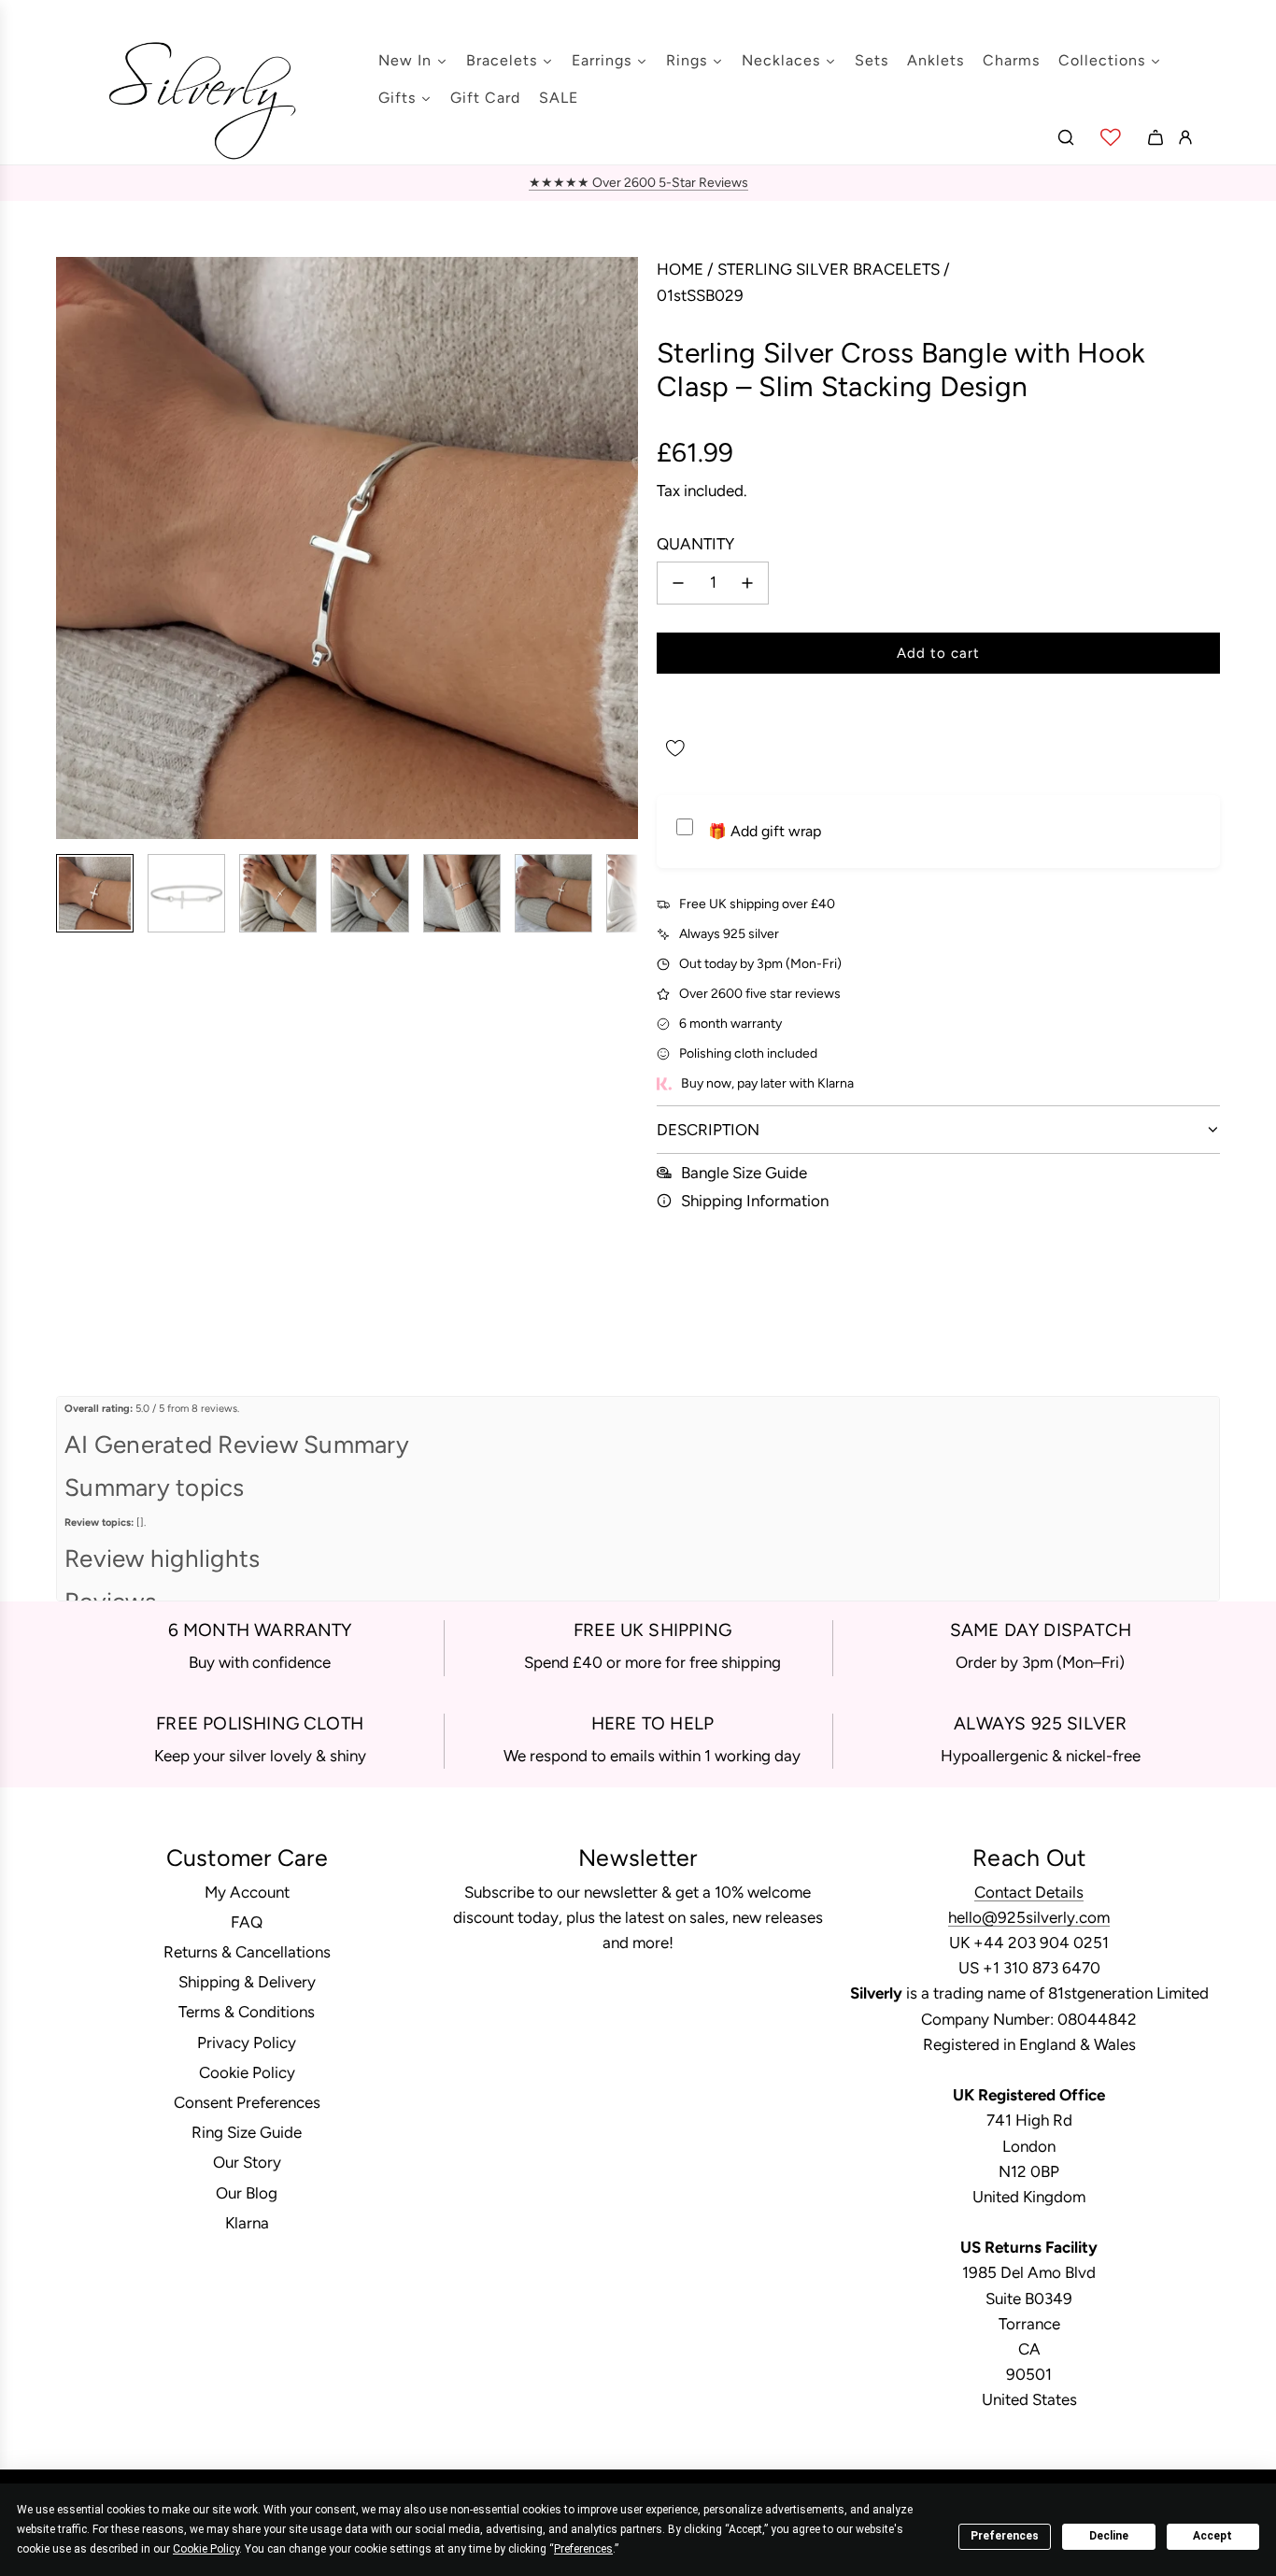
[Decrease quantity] (678, 583)
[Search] (1066, 137)
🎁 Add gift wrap (765, 831)
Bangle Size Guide (744, 1173)
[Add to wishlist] (675, 748)
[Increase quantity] (747, 583)
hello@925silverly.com (1029, 1917)
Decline (1109, 2536)
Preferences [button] (583, 2549)
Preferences (1005, 2536)
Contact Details (1029, 1892)
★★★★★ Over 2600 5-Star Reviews (638, 183)
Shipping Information (755, 1201)
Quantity (695, 544)
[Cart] (1155, 137)
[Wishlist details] (1111, 137)
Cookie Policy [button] (206, 2549)
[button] (71, 548)
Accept (1212, 2536)
